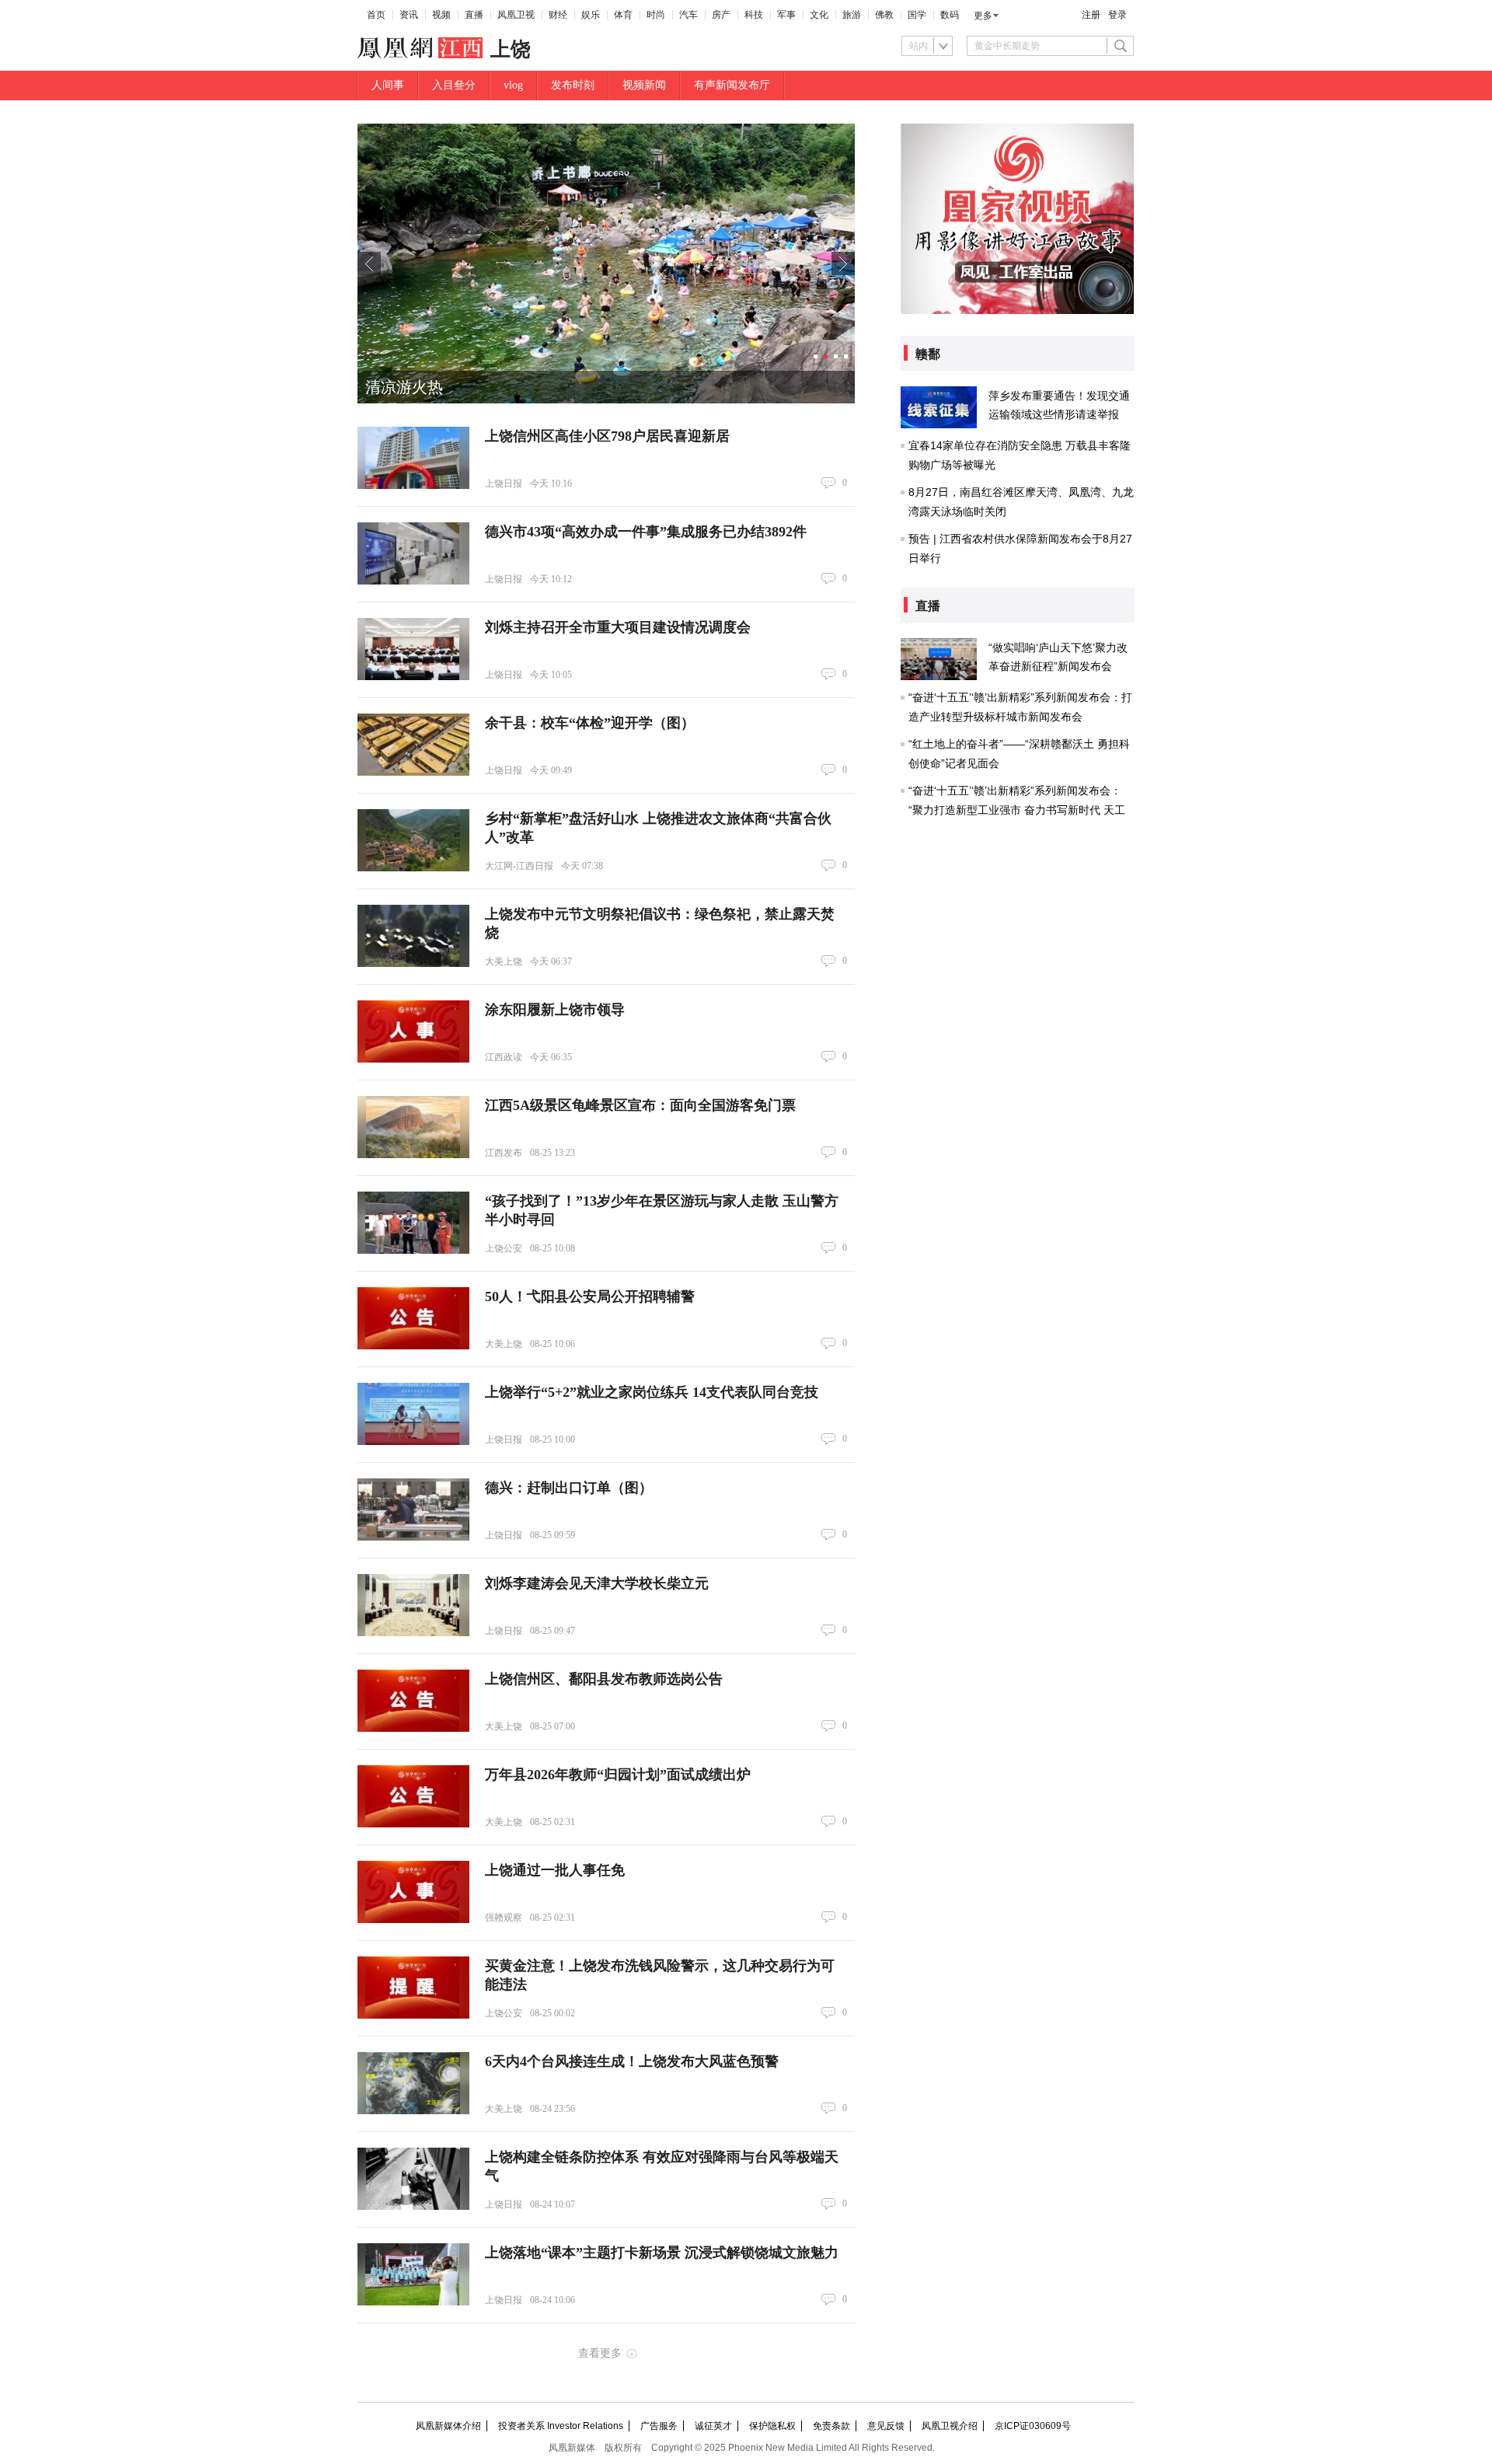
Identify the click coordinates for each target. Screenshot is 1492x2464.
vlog (513, 85)
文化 (819, 15)
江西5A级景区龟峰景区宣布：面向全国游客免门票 (640, 1105)
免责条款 (831, 2426)
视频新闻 (644, 85)
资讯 (409, 15)
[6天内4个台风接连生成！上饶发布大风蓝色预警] (413, 2083)
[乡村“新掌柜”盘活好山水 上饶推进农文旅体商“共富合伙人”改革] (413, 840)
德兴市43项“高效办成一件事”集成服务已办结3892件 (646, 532)
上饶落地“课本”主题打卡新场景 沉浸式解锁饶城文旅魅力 (662, 2253)
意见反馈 (886, 2426)
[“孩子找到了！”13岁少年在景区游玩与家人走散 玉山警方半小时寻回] (413, 1223)
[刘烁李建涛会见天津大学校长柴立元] (413, 1605)
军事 (786, 15)
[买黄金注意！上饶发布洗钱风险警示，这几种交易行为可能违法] (413, 1988)
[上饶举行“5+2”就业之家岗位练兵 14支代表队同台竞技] (413, 1414)
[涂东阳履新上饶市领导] (413, 1031)
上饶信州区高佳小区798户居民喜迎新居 (607, 436)
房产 (721, 15)
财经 (558, 15)
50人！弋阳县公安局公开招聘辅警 (590, 1297)
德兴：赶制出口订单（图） (569, 1488)
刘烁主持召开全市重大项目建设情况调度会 (618, 627)
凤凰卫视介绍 (950, 2426)
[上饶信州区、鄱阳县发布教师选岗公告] (413, 1701)
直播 (474, 15)
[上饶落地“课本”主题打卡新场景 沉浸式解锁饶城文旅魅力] (413, 2274)
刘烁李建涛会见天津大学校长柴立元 (597, 1583)
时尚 (656, 15)
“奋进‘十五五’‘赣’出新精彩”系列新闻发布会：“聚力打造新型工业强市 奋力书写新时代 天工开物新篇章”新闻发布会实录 (1017, 810)
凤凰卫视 (516, 15)
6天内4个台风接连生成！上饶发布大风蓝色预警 (632, 2061)
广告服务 (659, 2426)
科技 (754, 15)
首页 (376, 15)
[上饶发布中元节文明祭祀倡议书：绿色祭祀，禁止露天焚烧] (413, 936)
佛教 (884, 15)
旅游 (852, 15)
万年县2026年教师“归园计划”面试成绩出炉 (618, 1775)
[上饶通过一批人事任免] (413, 1892)
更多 (983, 16)
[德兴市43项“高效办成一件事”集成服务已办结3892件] (413, 553)
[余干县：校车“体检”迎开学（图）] (413, 745)
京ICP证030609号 (1033, 2426)
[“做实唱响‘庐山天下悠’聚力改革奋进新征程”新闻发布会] (939, 659)
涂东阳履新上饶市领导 (555, 1010)
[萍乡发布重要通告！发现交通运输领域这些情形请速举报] (939, 407)
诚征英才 (713, 2426)
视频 (441, 15)
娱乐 (591, 15)
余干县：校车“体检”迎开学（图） (590, 723)
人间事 (388, 85)
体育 (623, 15)
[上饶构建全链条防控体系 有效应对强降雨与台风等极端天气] (413, 2179)
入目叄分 (454, 85)
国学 (917, 15)
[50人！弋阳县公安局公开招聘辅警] (413, 1318)
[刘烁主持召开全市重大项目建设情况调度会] (413, 649)
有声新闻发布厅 (732, 85)
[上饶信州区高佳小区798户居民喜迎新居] (413, 458)
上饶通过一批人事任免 (555, 1870)
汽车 (688, 15)
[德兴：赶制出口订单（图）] (413, 1509)
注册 (1091, 15)
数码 (950, 15)
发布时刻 (573, 85)
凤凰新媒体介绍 (448, 2426)
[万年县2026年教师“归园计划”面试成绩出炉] (413, 1796)
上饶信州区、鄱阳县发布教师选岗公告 (604, 1679)
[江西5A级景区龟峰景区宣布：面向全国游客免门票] (413, 1127)
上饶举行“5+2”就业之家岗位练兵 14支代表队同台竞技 (652, 1392)
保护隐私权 (772, 2426)
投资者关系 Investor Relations (561, 2426)
